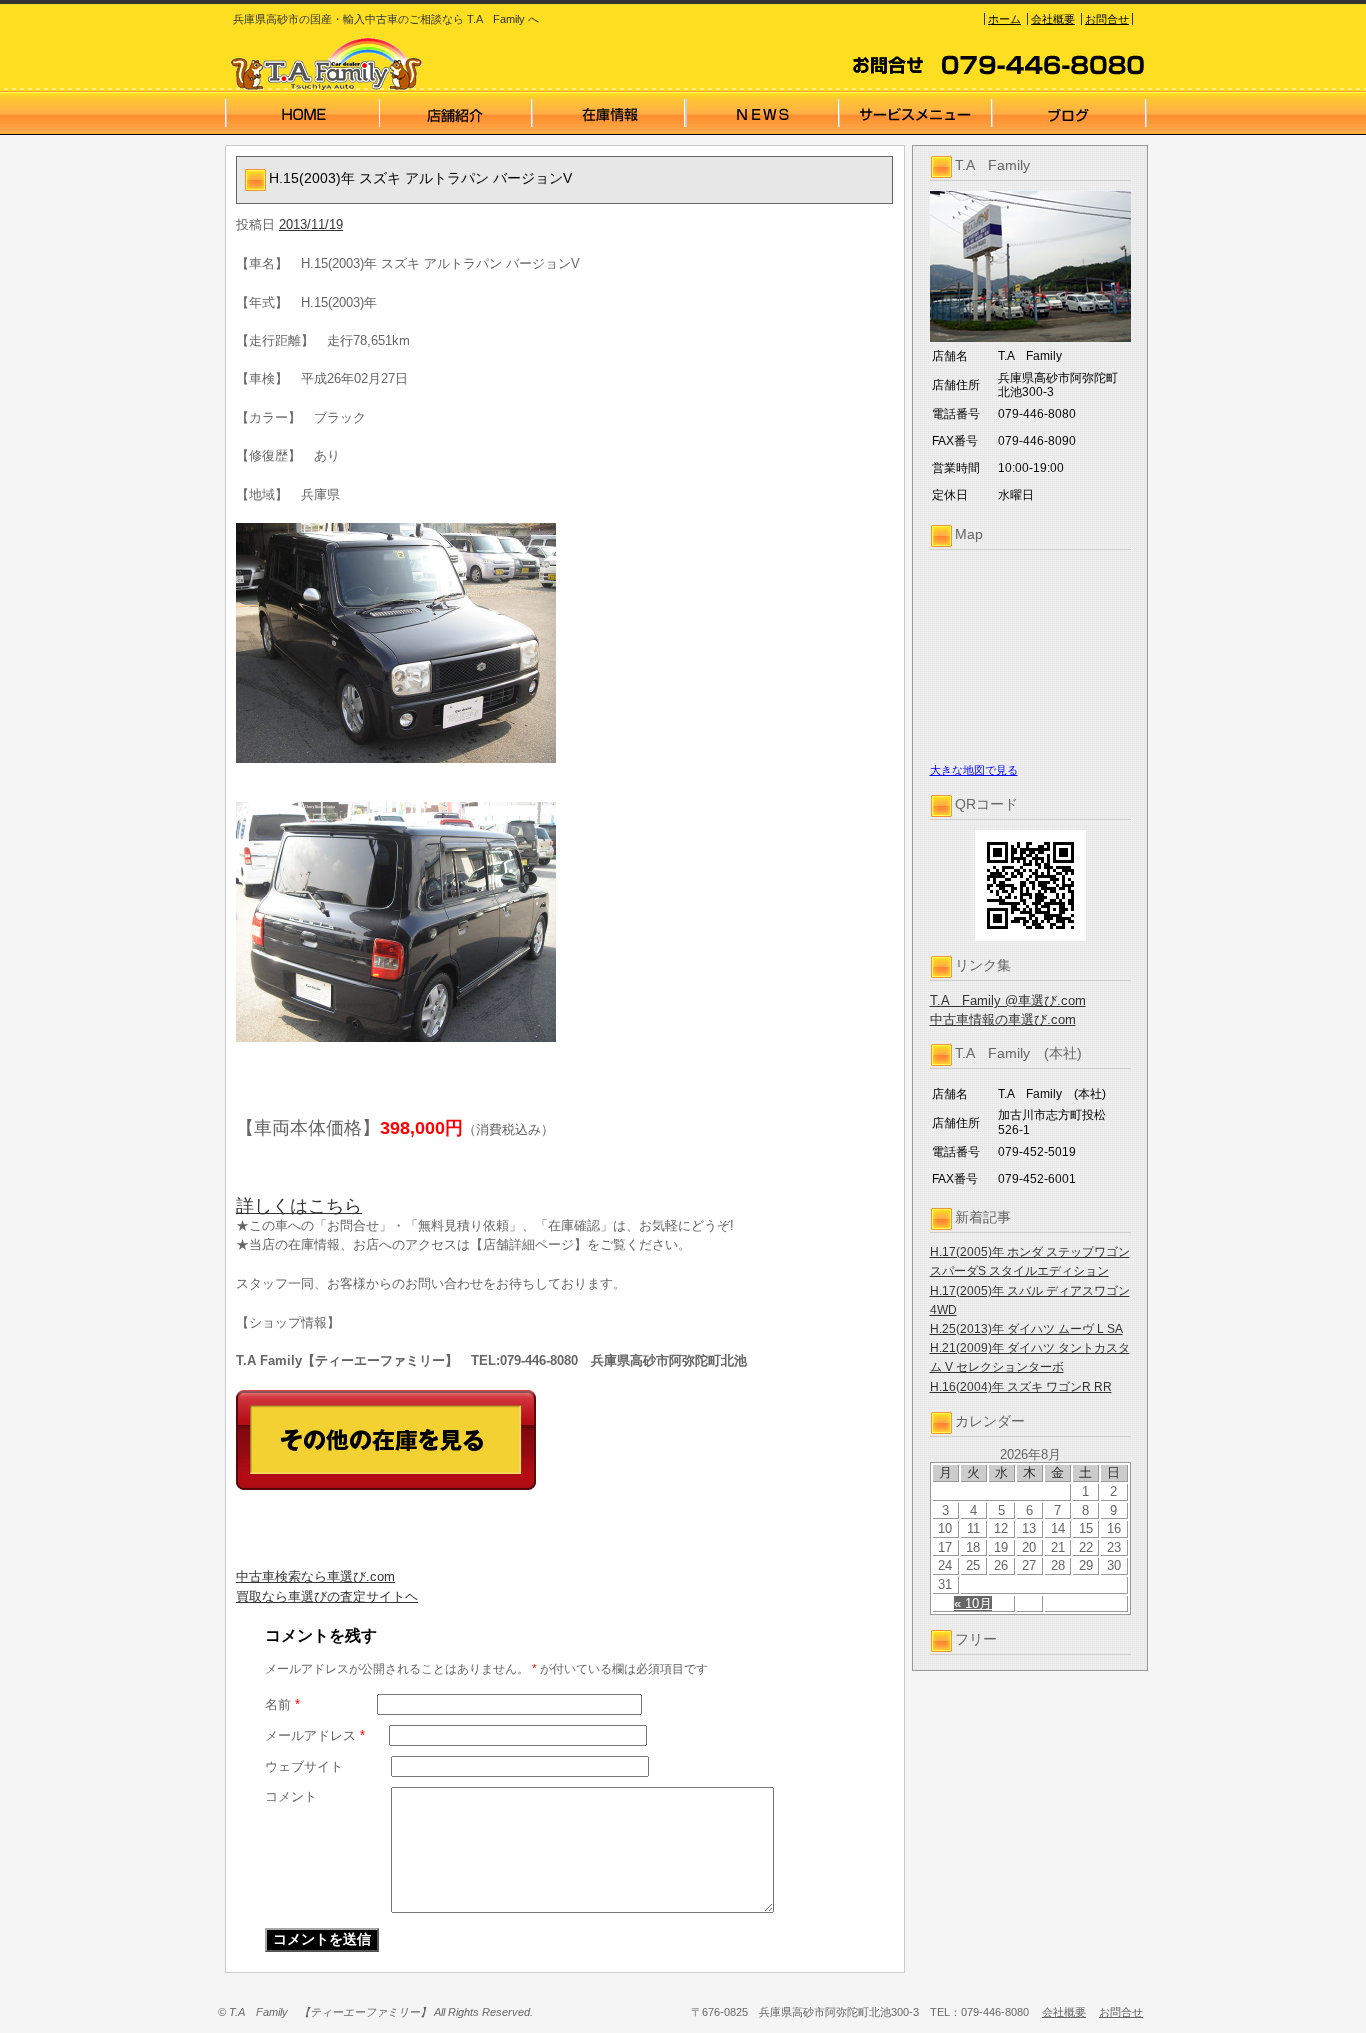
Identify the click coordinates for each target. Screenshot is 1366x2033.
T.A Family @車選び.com (1008, 1000)
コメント (291, 1796)
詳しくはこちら (299, 1206)
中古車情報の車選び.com (1003, 1019)
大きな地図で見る (974, 770)
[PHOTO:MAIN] (565, 643)
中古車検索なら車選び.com (315, 1576)
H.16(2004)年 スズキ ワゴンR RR (1021, 1387)
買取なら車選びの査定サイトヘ (327, 1596)
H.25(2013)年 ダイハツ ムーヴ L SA (1026, 1329)
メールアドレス (315, 1735)
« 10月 (973, 1603)
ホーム (1004, 19)
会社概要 (1053, 19)
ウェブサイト (304, 1766)
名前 (282, 1704)
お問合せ (1107, 19)
